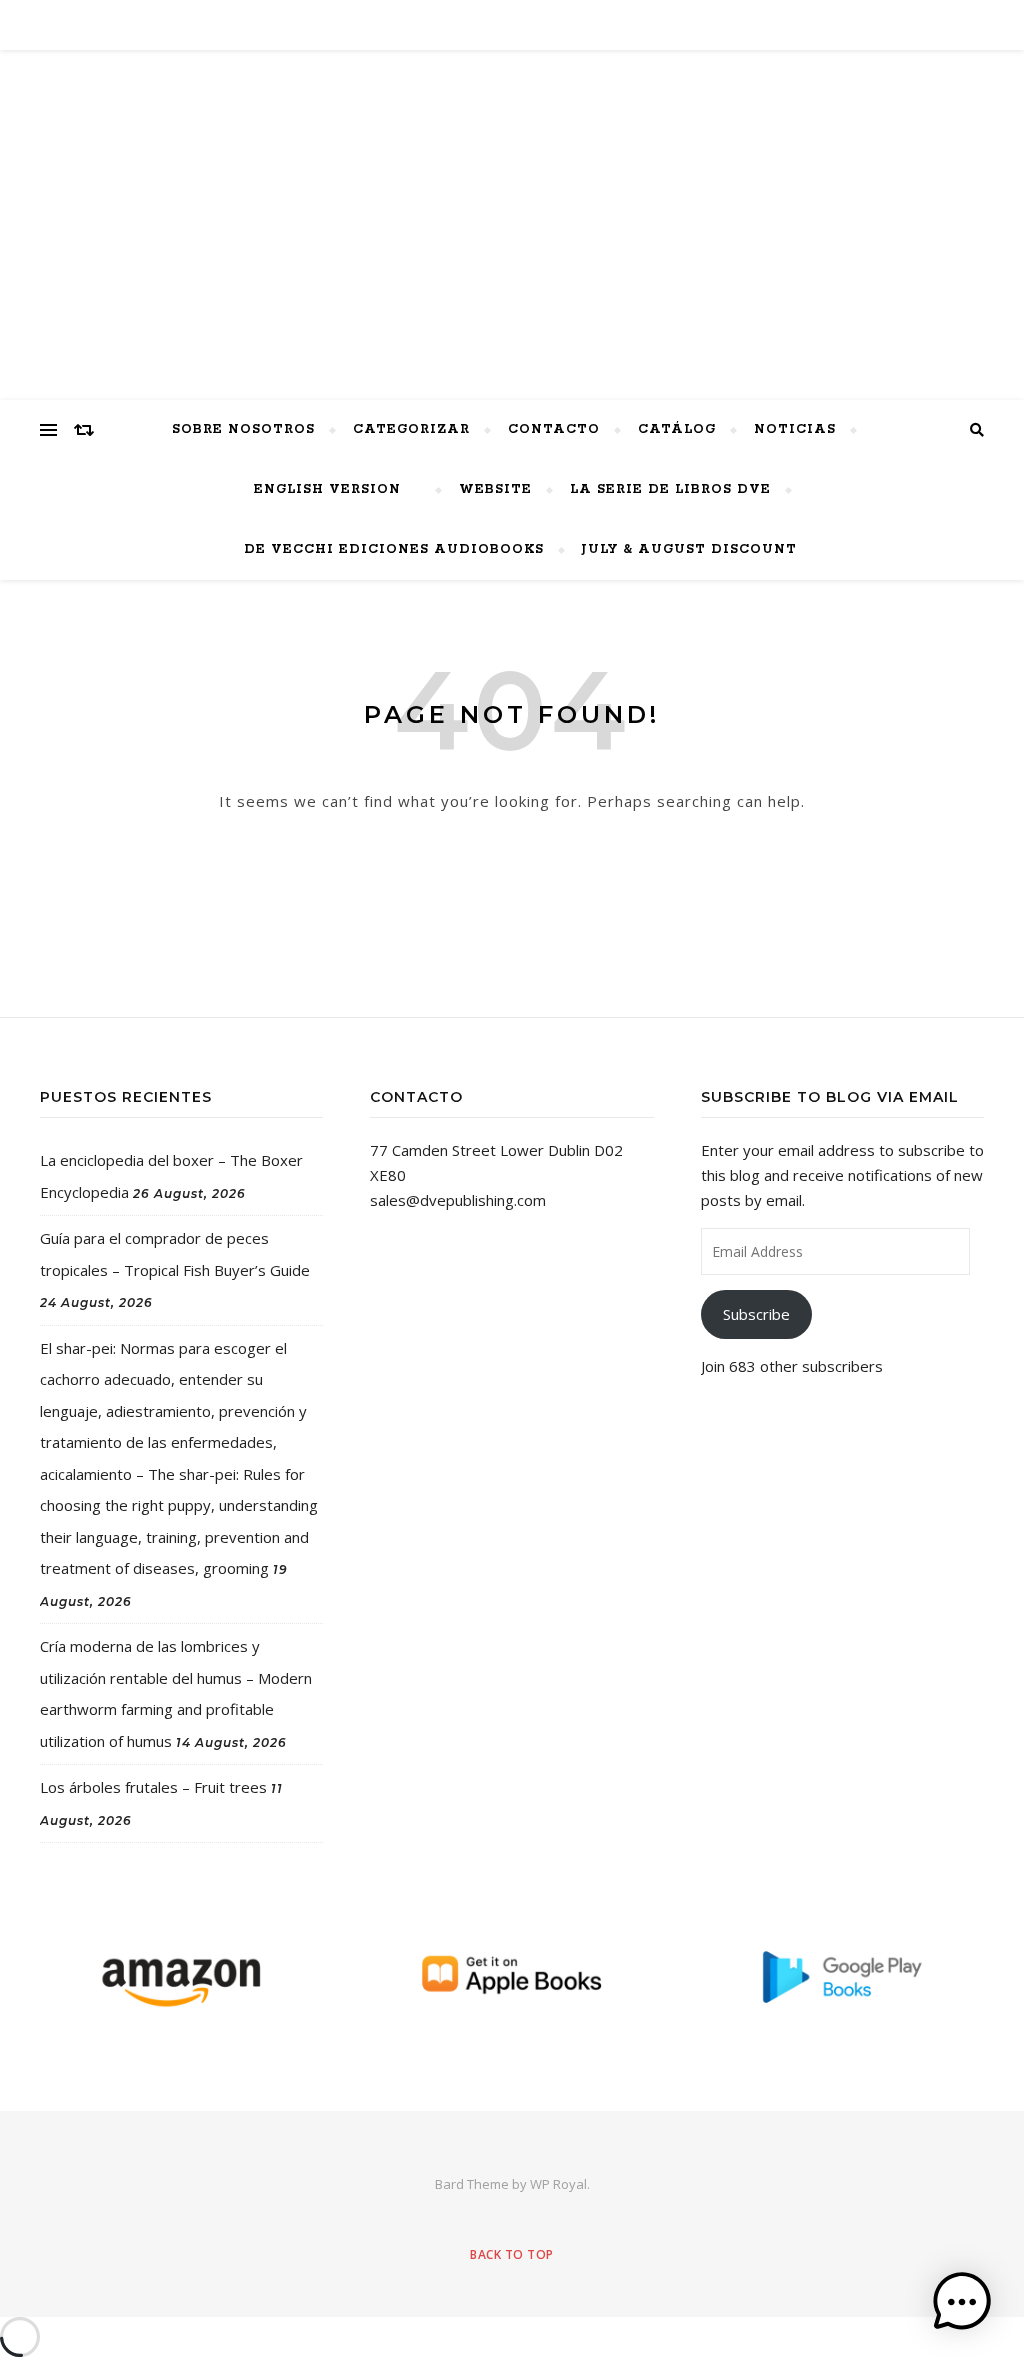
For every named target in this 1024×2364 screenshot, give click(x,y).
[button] (962, 2302)
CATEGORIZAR (411, 429)
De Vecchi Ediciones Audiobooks (394, 549)
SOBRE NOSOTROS (243, 429)
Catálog (677, 429)
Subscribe (756, 1314)
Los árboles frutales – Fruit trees (153, 1787)
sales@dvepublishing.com (458, 1200)
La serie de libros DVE (670, 489)
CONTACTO (554, 429)
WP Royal (558, 2184)
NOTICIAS (795, 429)
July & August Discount (689, 549)
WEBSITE (495, 489)
